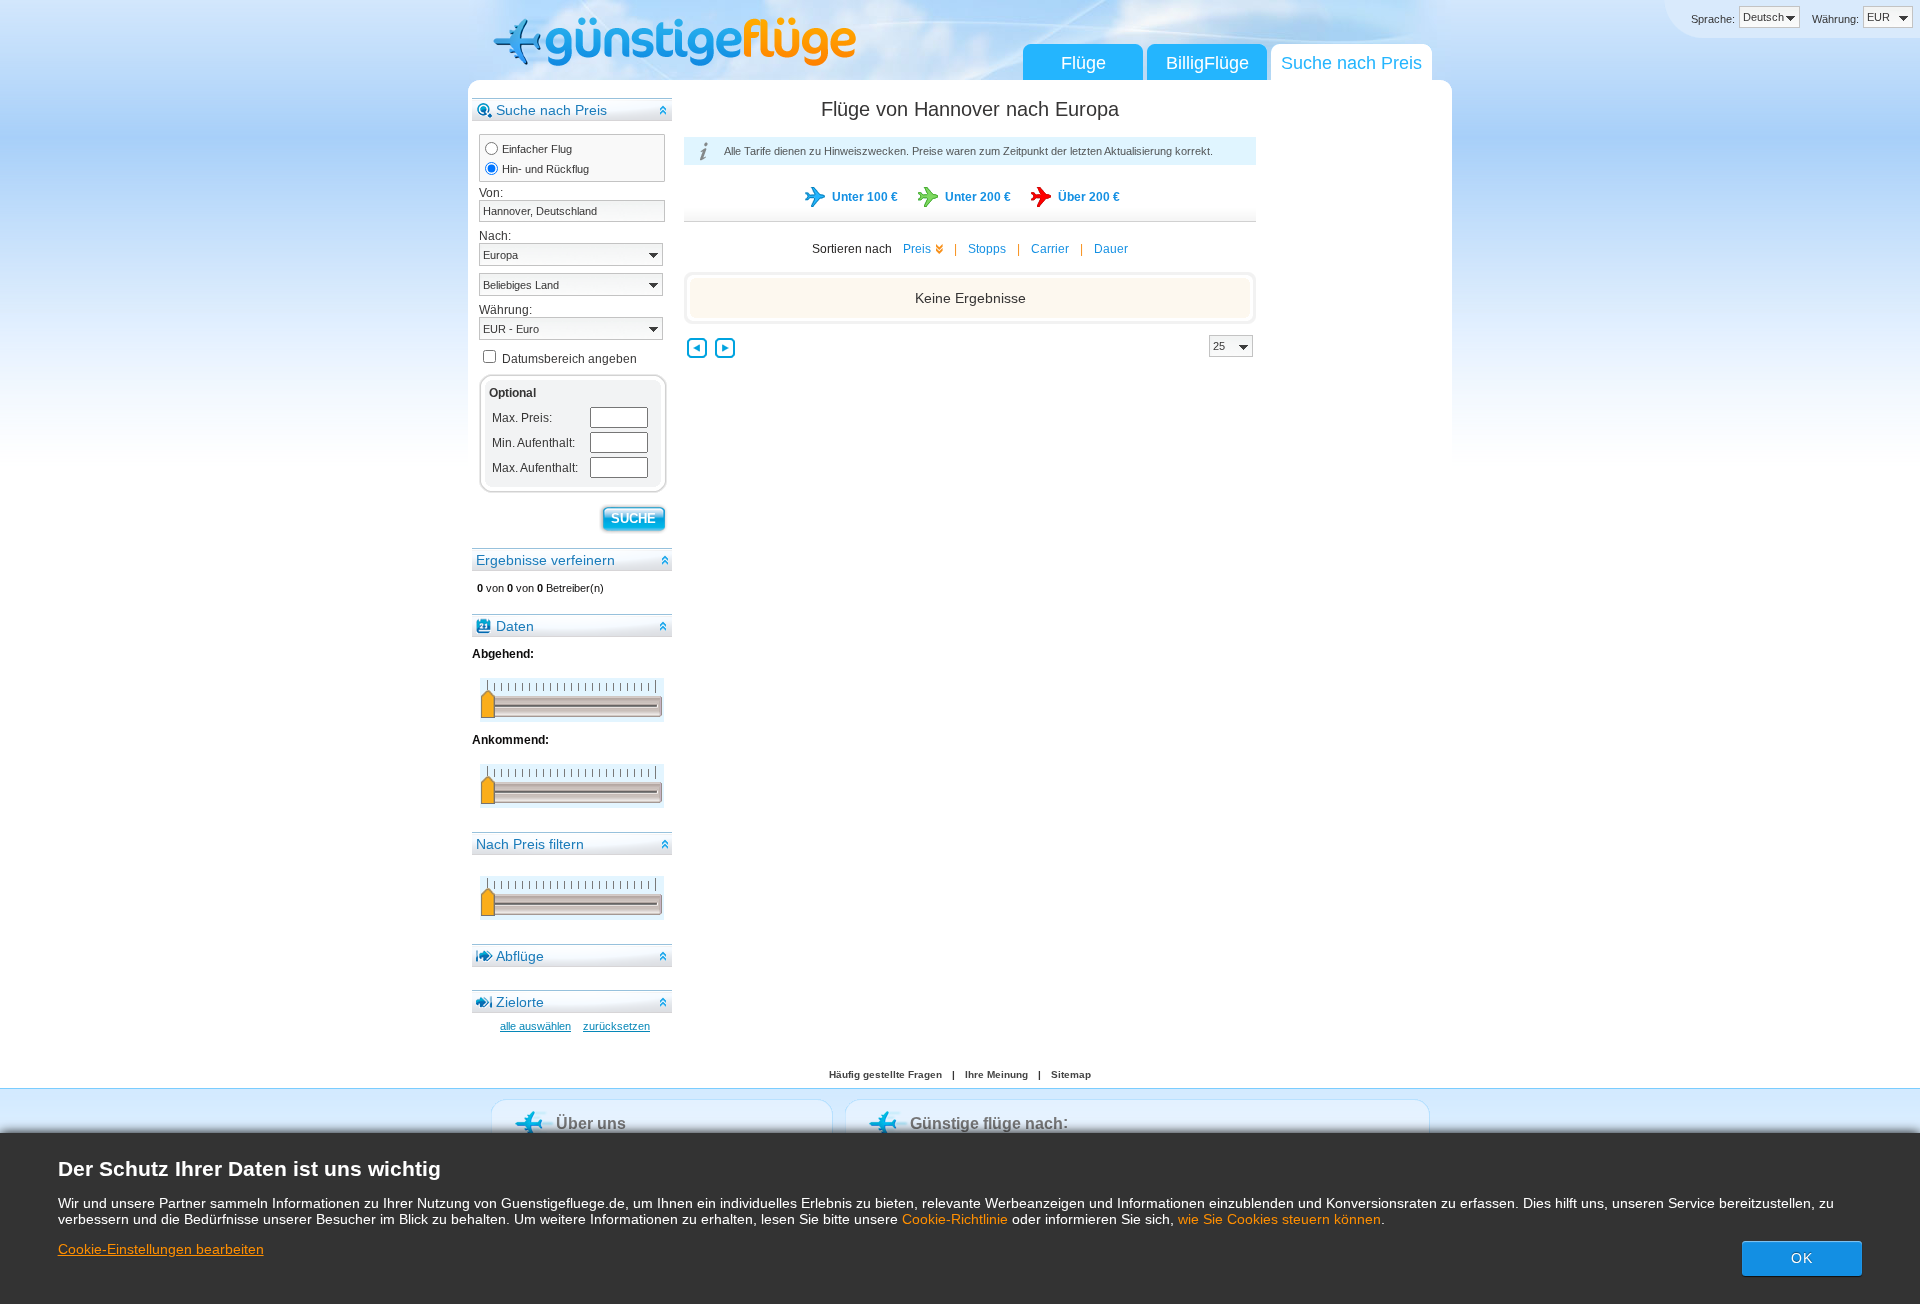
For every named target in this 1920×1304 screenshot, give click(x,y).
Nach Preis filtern (530, 844)
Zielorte (520, 1002)
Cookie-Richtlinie (955, 1219)
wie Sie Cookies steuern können (1279, 1219)
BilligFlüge (1207, 63)
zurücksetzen (616, 1026)
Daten (515, 626)
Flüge (1083, 63)
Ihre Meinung (996, 1074)
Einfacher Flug (537, 149)
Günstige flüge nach (986, 1123)
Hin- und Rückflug (545, 169)
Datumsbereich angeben (569, 359)
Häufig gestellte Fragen (885, 1074)
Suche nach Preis (1351, 63)
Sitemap (1071, 1074)
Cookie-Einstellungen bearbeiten (161, 1249)
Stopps (987, 249)
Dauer (1111, 249)
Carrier (1050, 249)
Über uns (591, 1123)
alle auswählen (535, 1026)
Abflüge (520, 956)
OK (1802, 1258)
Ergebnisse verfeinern (545, 560)
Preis (917, 249)
